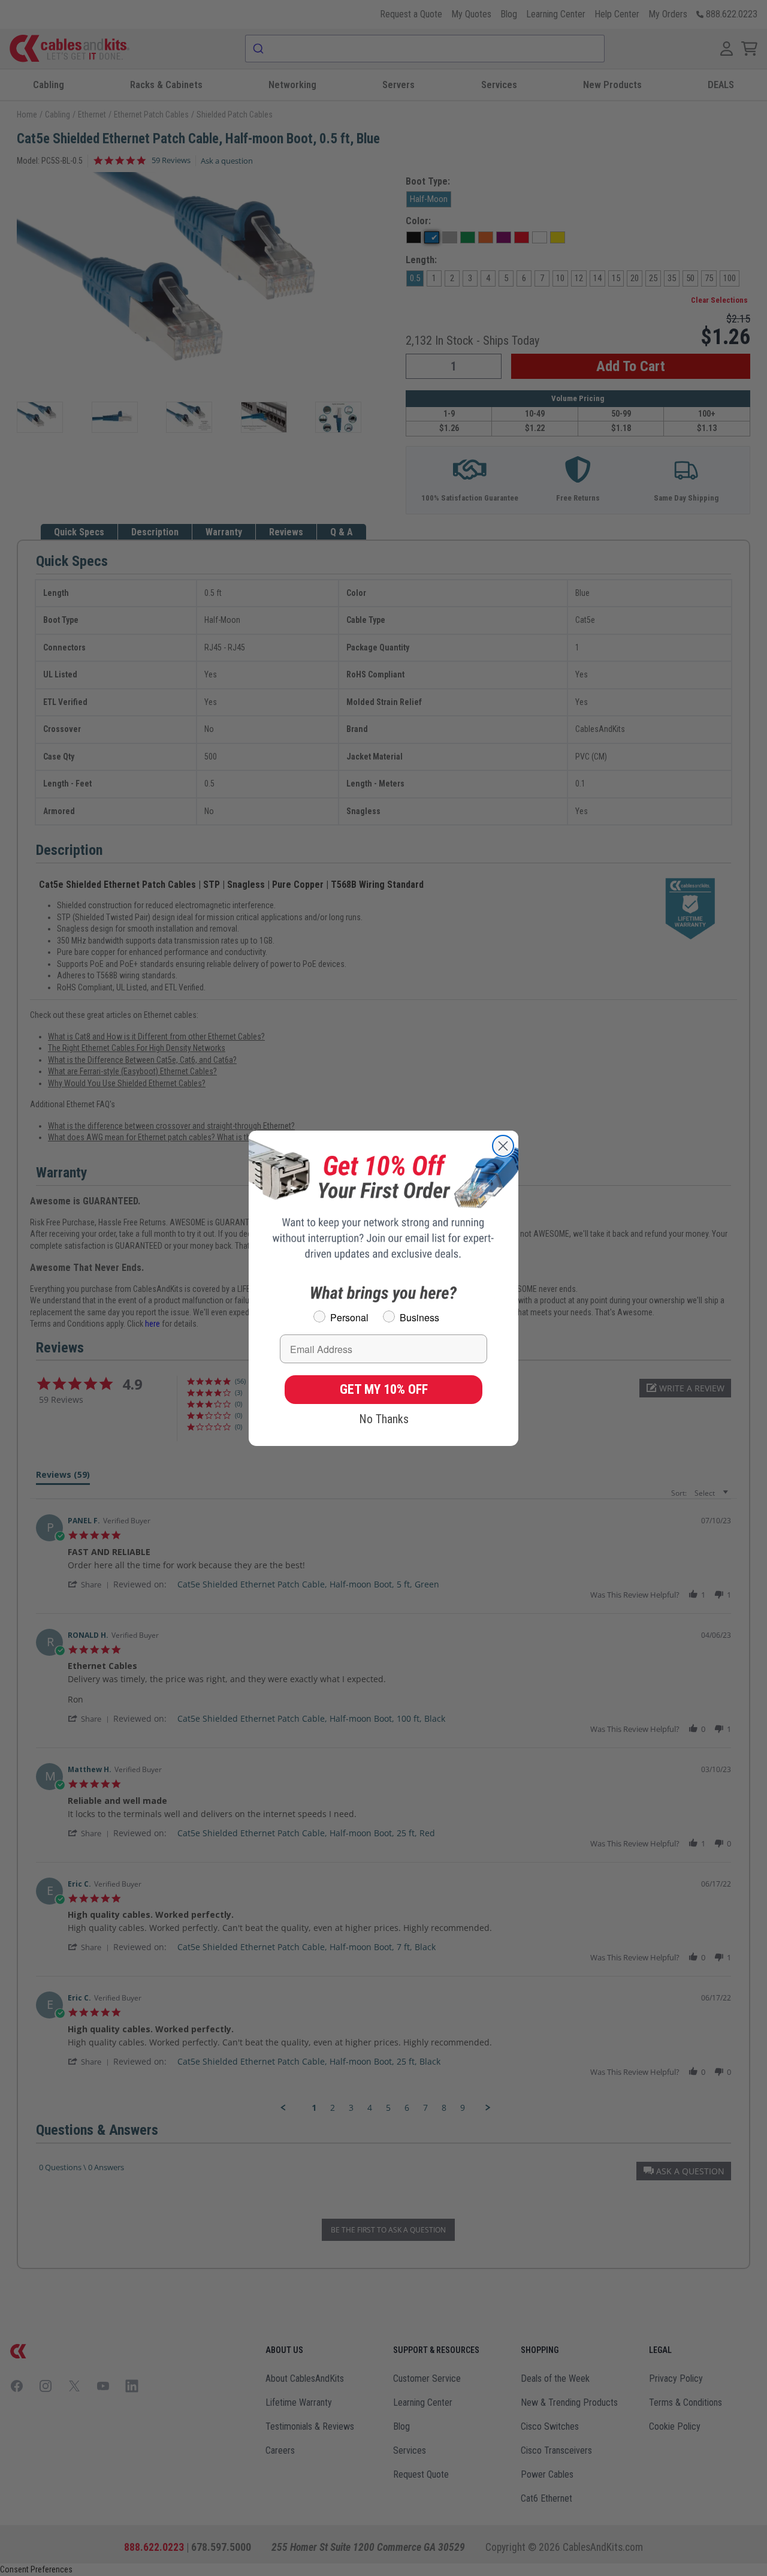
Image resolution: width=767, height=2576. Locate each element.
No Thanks (384, 1419)
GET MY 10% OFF (384, 1389)
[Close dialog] (503, 1146)
